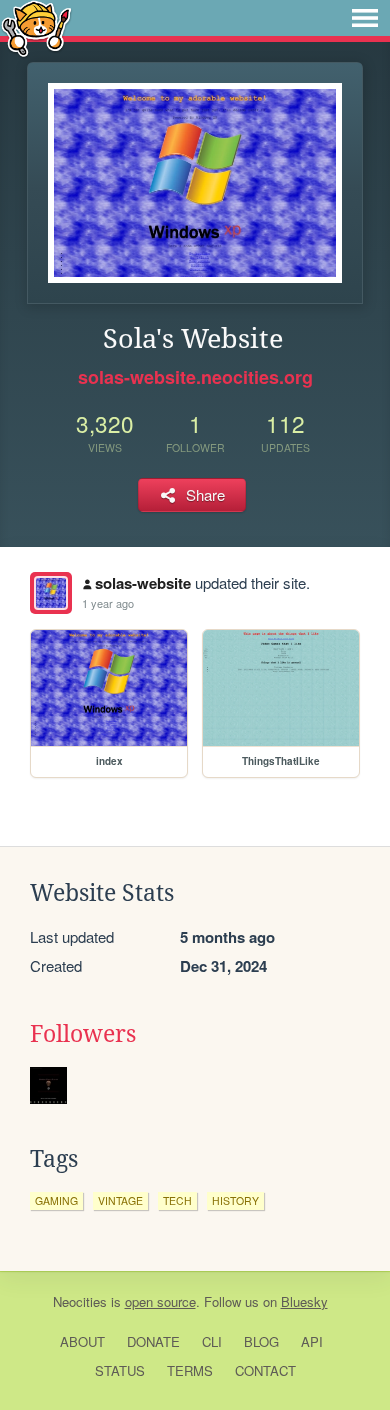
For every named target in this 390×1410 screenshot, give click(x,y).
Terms (190, 1370)
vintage (120, 1200)
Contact (265, 1370)
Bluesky (304, 1301)
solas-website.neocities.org (195, 377)
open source (160, 1301)
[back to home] (36, 27)
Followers (83, 1034)
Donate (153, 1341)
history (235, 1200)
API (312, 1341)
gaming (56, 1200)
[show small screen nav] (365, 18)
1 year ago (108, 603)
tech (177, 1200)
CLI (212, 1341)
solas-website (143, 583)
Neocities (80, 1301)
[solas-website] (51, 593)
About (82, 1341)
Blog (261, 1341)
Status (120, 1370)
